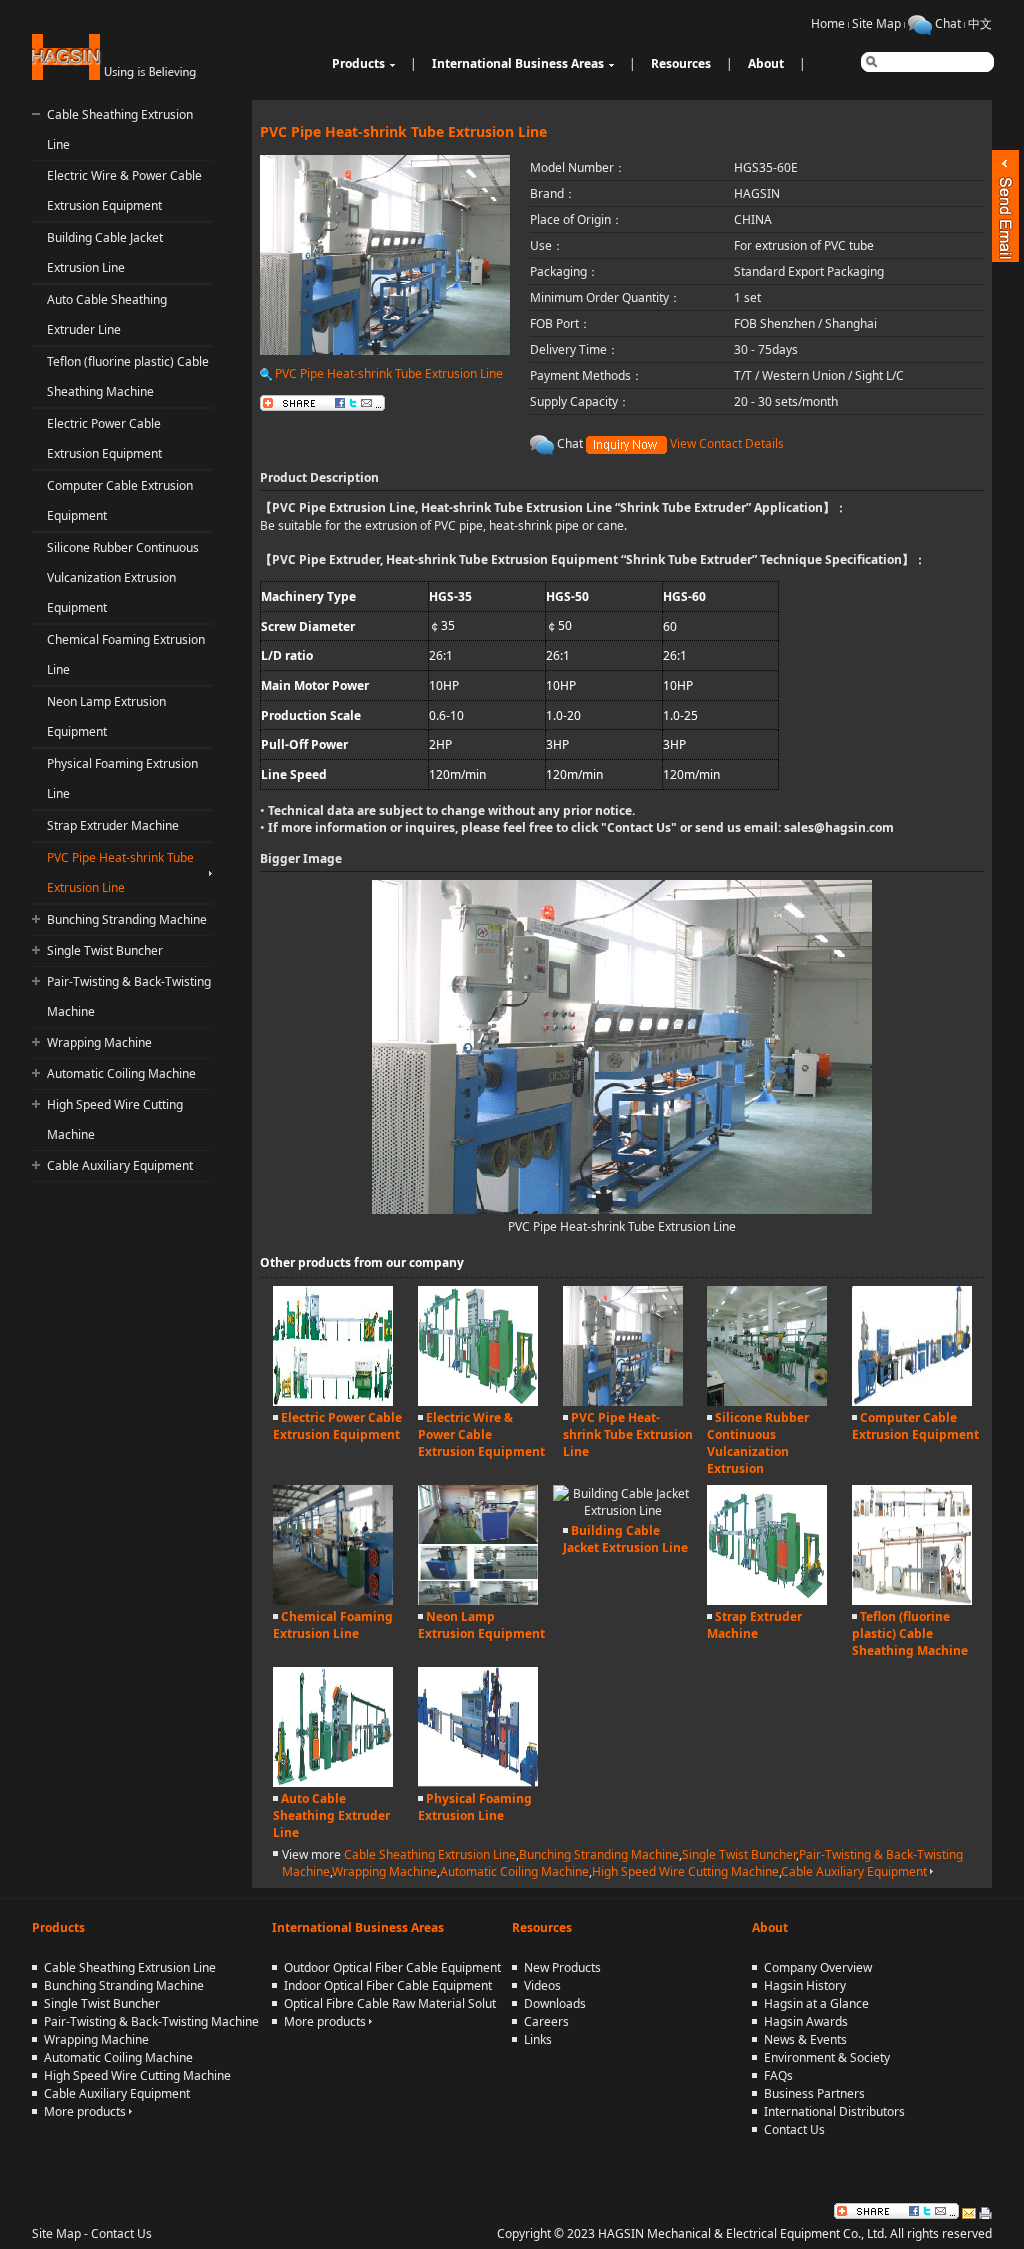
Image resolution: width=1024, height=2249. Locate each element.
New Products (562, 1967)
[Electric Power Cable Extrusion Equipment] (333, 1401)
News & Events (805, 2039)
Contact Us (639, 827)
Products (358, 63)
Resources (681, 63)
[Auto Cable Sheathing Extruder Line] (333, 1782)
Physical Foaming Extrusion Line (475, 1807)
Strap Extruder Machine (113, 825)
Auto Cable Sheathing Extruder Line (331, 1815)
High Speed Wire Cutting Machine (685, 1871)
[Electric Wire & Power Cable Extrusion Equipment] (478, 1401)
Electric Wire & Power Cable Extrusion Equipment (481, 1434)
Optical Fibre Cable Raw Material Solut (390, 2003)
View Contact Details (727, 443)
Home (828, 23)
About (766, 63)
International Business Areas (518, 63)
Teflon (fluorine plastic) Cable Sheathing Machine (910, 1633)
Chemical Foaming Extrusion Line (333, 1625)
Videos (542, 1985)
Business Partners (814, 2093)
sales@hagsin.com (839, 827)
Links (538, 2039)
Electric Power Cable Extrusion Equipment (337, 1426)
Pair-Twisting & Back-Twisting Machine (151, 2021)
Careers (546, 2021)
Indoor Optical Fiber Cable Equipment (388, 1985)
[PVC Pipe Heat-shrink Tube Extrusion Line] (623, 1401)
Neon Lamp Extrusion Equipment (481, 1625)
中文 (980, 23)
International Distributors (834, 2111)
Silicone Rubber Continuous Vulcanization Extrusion (758, 1443)
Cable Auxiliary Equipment (120, 1165)
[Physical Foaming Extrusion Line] (478, 1782)
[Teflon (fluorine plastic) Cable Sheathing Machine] (912, 1600)
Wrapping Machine (99, 1042)
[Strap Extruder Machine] (767, 1600)
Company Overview (818, 1967)
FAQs (778, 2075)
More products (86, 2111)
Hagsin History (805, 1985)
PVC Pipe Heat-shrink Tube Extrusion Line (387, 373)
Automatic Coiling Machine (121, 1073)
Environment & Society (827, 2057)
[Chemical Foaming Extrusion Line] (333, 1600)
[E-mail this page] (969, 2210)
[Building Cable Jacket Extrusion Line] (623, 1510)
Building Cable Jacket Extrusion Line (625, 1539)
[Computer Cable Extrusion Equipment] (912, 1401)
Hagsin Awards (806, 2021)
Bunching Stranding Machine (127, 919)
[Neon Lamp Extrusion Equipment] (478, 1600)
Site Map (876, 23)
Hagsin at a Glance (816, 2003)
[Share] (896, 2210)
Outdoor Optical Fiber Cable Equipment (392, 1967)
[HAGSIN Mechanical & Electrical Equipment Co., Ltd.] (116, 75)
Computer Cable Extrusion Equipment (915, 1426)
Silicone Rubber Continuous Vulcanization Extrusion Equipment (123, 577)
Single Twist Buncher (105, 950)
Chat (948, 23)
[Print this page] (985, 2210)
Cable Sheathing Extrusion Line (430, 1854)
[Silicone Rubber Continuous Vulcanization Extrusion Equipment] (767, 1401)
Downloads (555, 2003)
